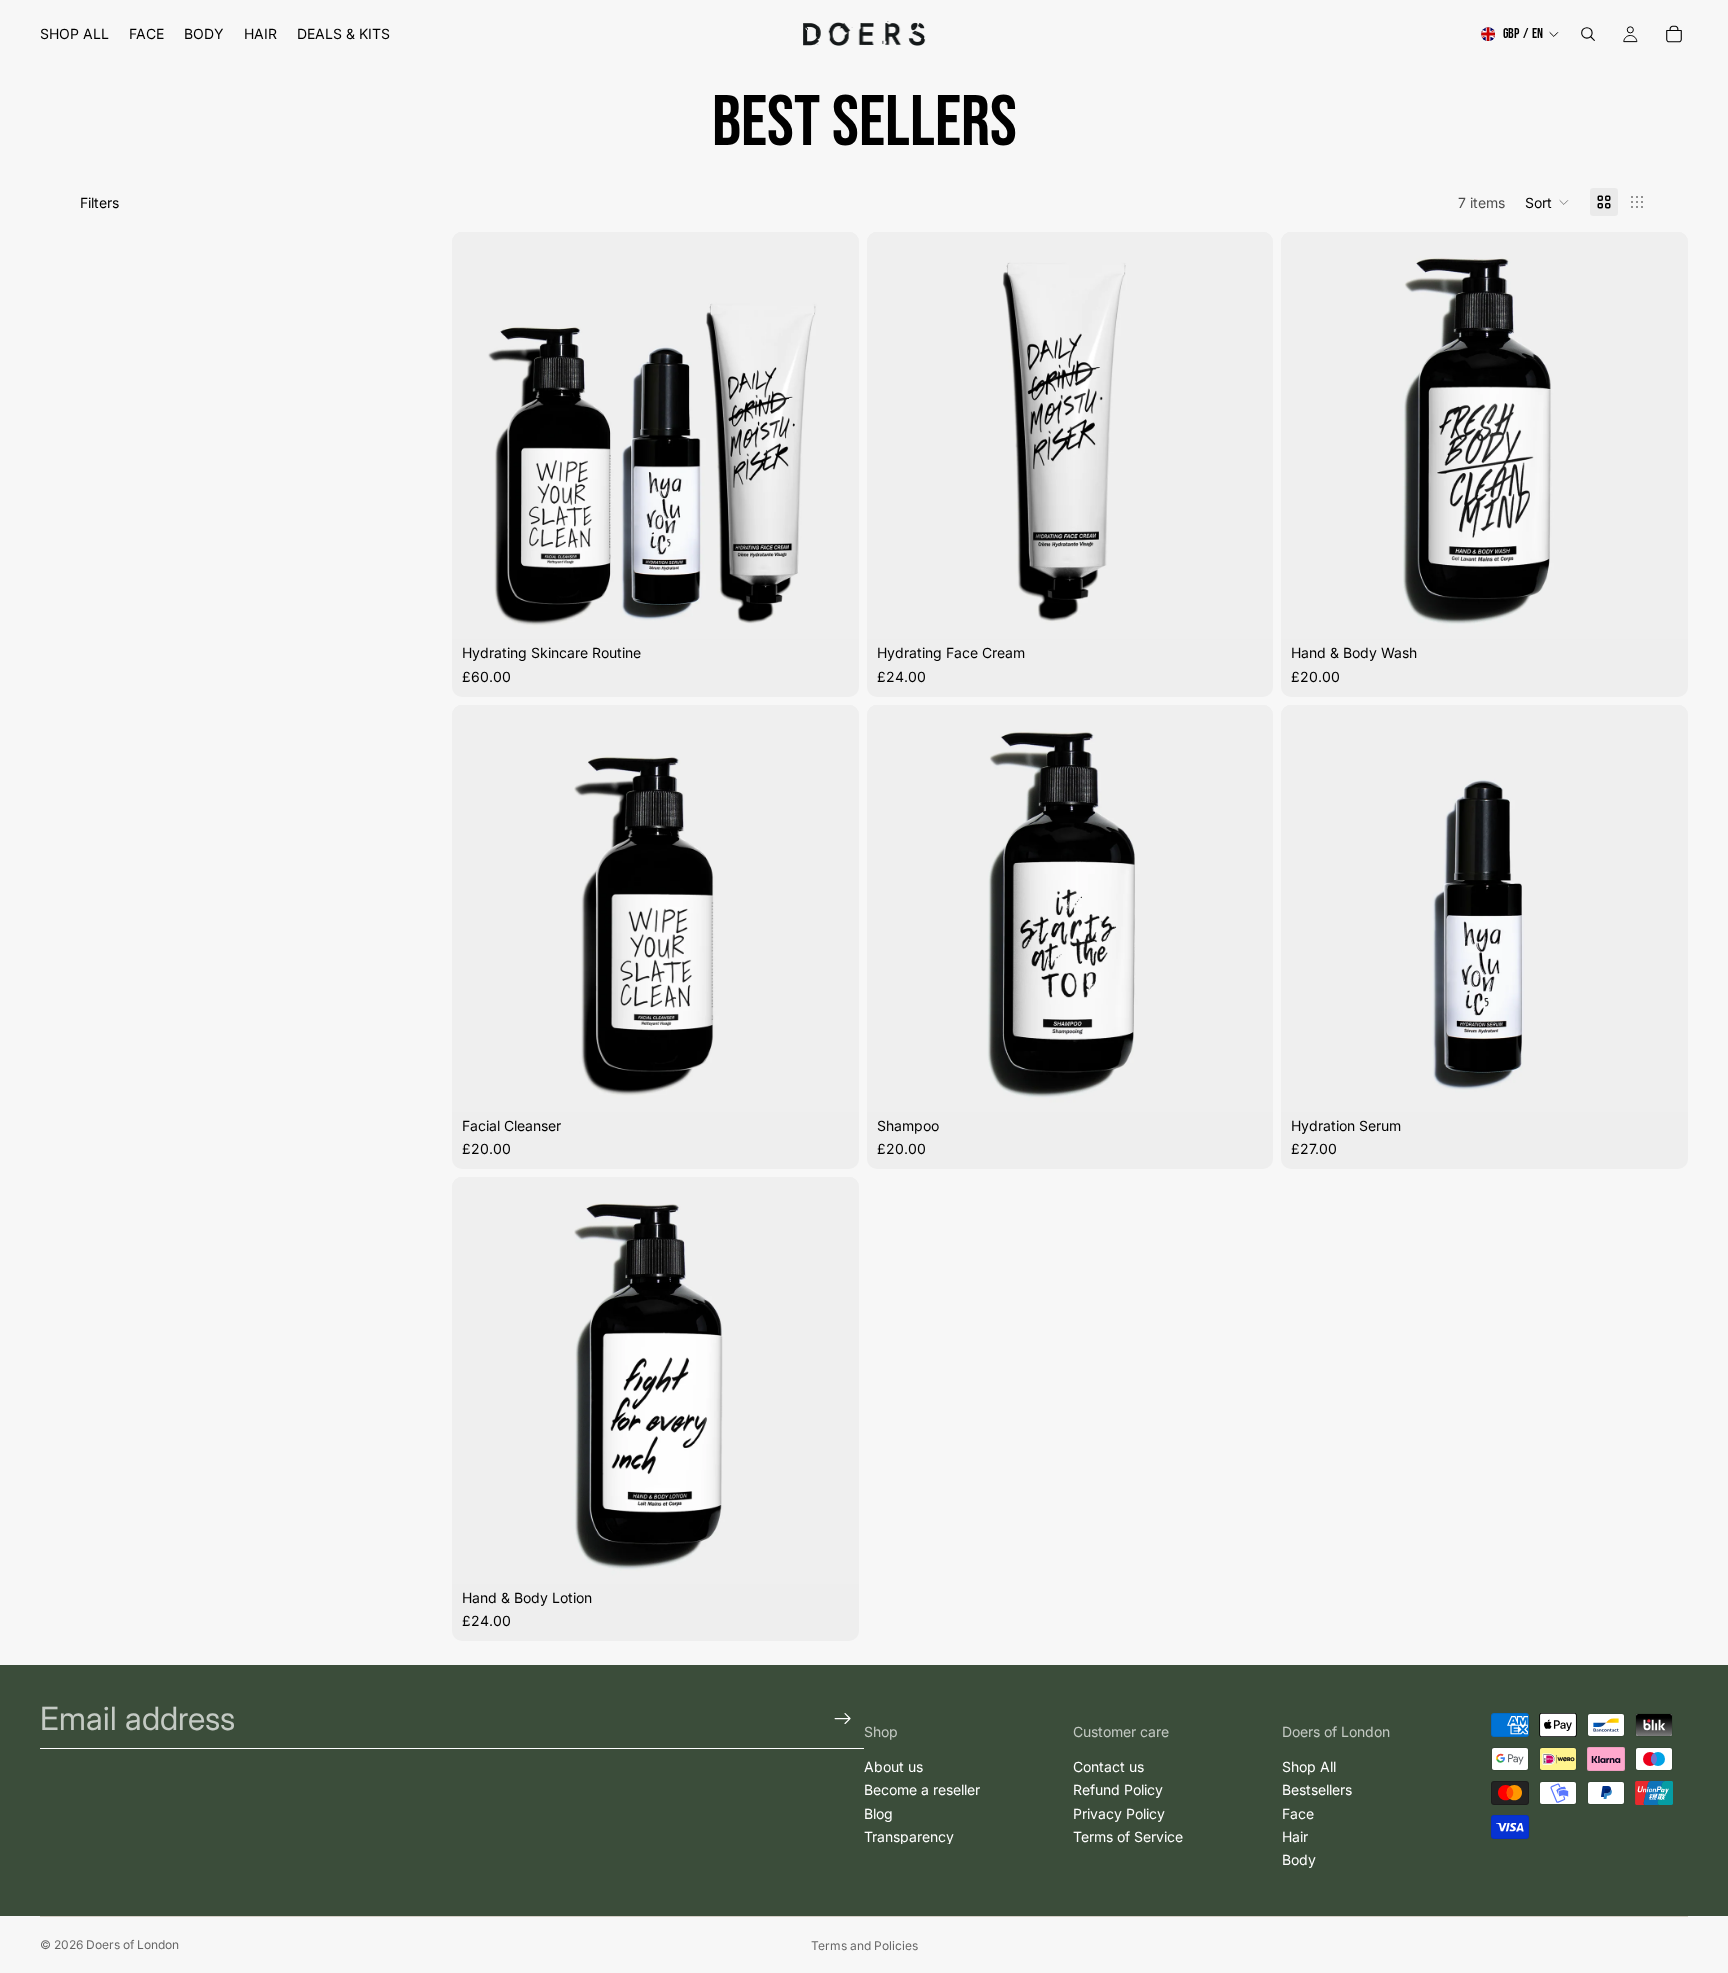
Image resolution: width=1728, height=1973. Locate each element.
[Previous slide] (482, 436)
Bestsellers (1317, 1789)
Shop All (1309, 1766)
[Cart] (1674, 34)
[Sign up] (843, 1719)
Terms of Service (1128, 1836)
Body (1299, 1859)
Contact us (1108, 1766)
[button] (1547, 202)
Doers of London (132, 1944)
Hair (1295, 1836)
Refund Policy (1118, 1789)
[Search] (1588, 34)
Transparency (909, 1836)
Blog (878, 1812)
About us (893, 1766)
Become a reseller (922, 1789)
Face (1298, 1812)
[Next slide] (829, 436)
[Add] (828, 609)
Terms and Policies (864, 1945)
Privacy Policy (1119, 1812)
